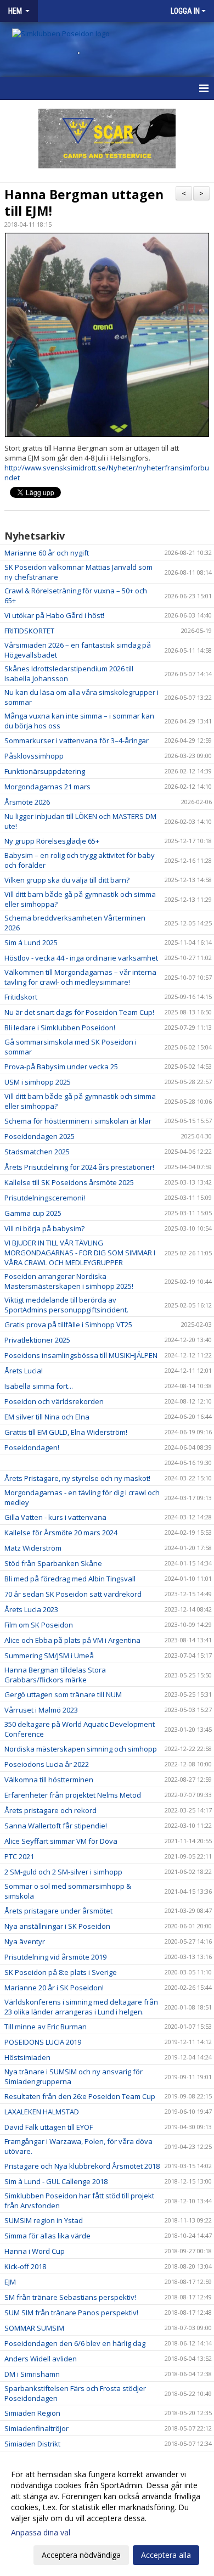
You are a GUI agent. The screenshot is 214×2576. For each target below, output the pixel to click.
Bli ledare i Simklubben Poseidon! (60, 1028)
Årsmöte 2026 (27, 802)
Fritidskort (21, 997)
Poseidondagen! (32, 1447)
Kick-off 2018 (25, 2266)
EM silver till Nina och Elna (47, 1417)
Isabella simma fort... (39, 1386)
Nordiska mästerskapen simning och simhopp (81, 1749)
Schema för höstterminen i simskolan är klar (78, 1121)
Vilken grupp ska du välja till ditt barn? (67, 880)
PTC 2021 (19, 1856)
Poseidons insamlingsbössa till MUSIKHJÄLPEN (81, 1355)
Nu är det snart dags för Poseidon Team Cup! (79, 1012)
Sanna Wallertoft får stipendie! (56, 1826)
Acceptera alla (166, 2555)
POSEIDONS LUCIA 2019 (43, 2042)
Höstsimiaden (27, 2057)
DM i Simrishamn (32, 2374)
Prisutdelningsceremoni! (45, 1198)
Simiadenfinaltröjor (36, 2428)
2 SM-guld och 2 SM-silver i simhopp (63, 1872)
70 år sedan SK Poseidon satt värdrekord (73, 1594)
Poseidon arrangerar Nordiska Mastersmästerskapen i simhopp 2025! (69, 1281)
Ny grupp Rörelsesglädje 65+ (52, 841)
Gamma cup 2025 (33, 1213)
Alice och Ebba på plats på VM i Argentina (72, 1640)
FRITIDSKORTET (29, 631)
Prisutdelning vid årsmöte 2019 (55, 1957)
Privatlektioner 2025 (37, 1340)
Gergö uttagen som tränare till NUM (63, 1694)
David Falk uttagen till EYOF (49, 2127)
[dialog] (107, 2514)
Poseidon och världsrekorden (54, 1401)
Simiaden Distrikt (32, 2444)
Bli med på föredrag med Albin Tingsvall (70, 1579)
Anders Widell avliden (41, 2359)
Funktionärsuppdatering (45, 771)
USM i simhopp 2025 (38, 1082)
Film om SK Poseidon (39, 1625)
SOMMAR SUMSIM (34, 2328)
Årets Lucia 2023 (31, 1609)
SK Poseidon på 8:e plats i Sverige (61, 1972)
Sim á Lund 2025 (31, 942)
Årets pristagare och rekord (50, 1810)
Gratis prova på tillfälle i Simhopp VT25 (68, 1325)
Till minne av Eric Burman (46, 2027)
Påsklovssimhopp (34, 756)
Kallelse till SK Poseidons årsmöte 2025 (69, 1182)
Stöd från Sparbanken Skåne (53, 1563)
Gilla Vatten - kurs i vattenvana (55, 1517)
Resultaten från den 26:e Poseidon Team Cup (80, 2096)
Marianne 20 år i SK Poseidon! (54, 1988)
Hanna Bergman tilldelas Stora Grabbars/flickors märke (55, 1675)
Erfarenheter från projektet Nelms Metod (73, 1795)
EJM (10, 2282)
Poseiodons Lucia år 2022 (47, 1764)
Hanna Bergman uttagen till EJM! (84, 203)
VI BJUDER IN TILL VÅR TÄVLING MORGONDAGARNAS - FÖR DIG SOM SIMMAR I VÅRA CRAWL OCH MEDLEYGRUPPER (80, 1253)
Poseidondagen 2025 (40, 1136)
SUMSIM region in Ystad (44, 2220)
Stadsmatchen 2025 (37, 1152)
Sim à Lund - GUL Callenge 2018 (56, 2181)
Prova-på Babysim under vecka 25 (61, 1067)
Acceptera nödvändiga (81, 2555)
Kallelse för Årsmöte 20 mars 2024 (61, 1533)
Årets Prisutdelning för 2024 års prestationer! (79, 1167)
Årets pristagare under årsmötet (58, 1911)
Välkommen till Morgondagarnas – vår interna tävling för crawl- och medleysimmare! (80, 977)
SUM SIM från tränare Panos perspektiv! (71, 2313)
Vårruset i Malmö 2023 (41, 1710)
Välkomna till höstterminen (49, 1780)
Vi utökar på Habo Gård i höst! (54, 615)
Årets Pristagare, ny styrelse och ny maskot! (77, 1478)
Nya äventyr (25, 1941)
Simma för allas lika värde (47, 2236)
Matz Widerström (33, 1548)
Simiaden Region (32, 2413)
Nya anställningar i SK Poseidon (57, 1926)
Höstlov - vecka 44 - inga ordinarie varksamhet (81, 958)
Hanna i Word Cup (35, 2251)
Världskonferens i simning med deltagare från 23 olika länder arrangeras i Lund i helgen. (81, 2007)
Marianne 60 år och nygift (47, 553)
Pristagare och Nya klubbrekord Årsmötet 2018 (82, 2166)
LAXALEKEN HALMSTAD (42, 2112)
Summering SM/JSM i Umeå (49, 1655)
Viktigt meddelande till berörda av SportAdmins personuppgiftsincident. (66, 1305)
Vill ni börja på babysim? (44, 1228)
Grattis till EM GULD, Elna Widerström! (66, 1432)
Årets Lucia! (24, 1371)
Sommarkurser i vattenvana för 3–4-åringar (77, 740)
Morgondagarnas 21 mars (47, 787)
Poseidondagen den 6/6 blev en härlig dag (75, 2343)
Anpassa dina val (41, 2533)
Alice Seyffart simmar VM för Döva (61, 1841)
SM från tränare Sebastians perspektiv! (70, 2297)
